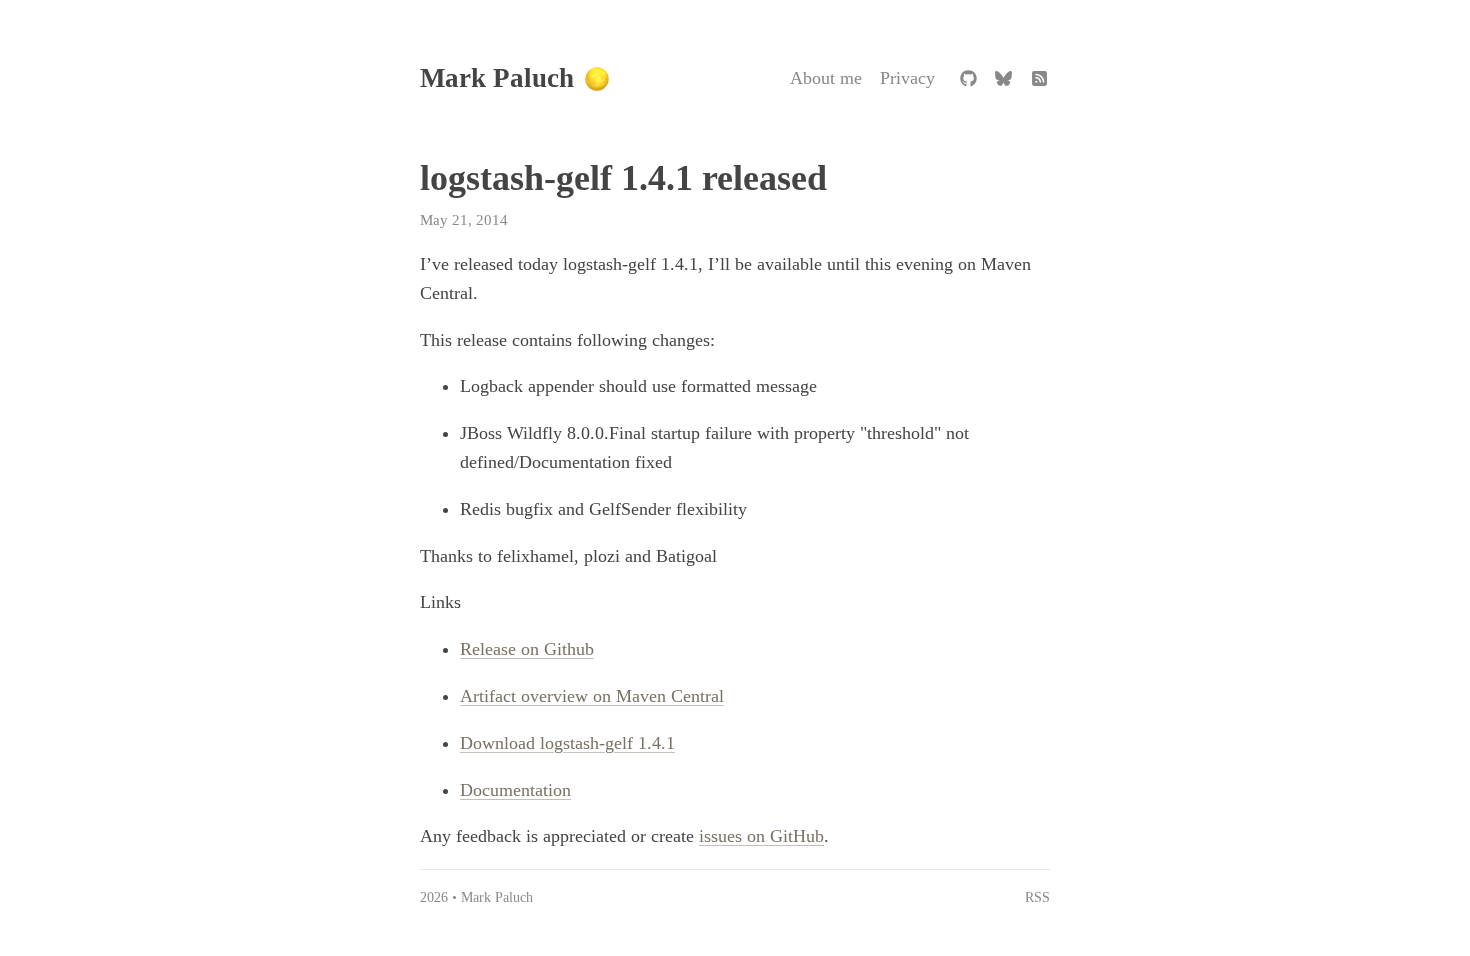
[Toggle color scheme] (597, 79)
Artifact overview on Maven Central (592, 696)
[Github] (968, 79)
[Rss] (1039, 79)
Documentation (515, 790)
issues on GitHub (761, 836)
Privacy (907, 78)
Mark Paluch (497, 78)
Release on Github (527, 649)
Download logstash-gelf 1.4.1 (567, 743)
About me (826, 78)
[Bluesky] (1004, 79)
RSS (1037, 897)
